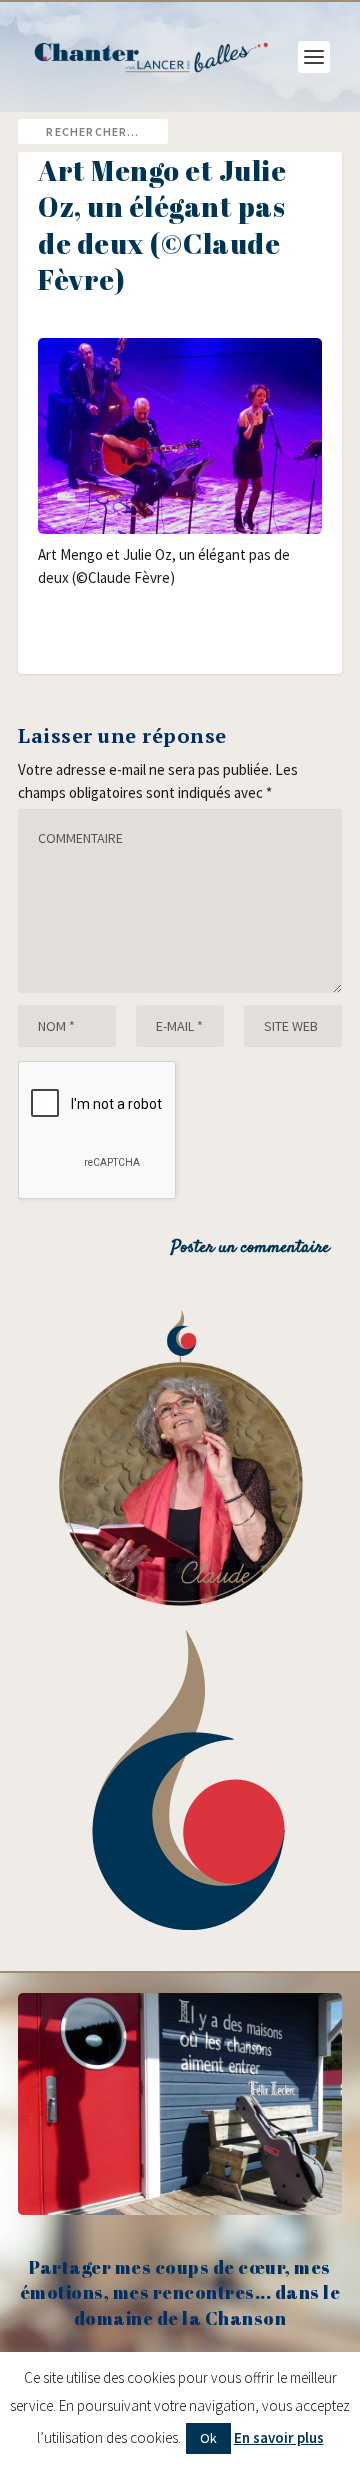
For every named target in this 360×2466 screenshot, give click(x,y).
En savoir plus (279, 2437)
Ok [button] (208, 2438)
